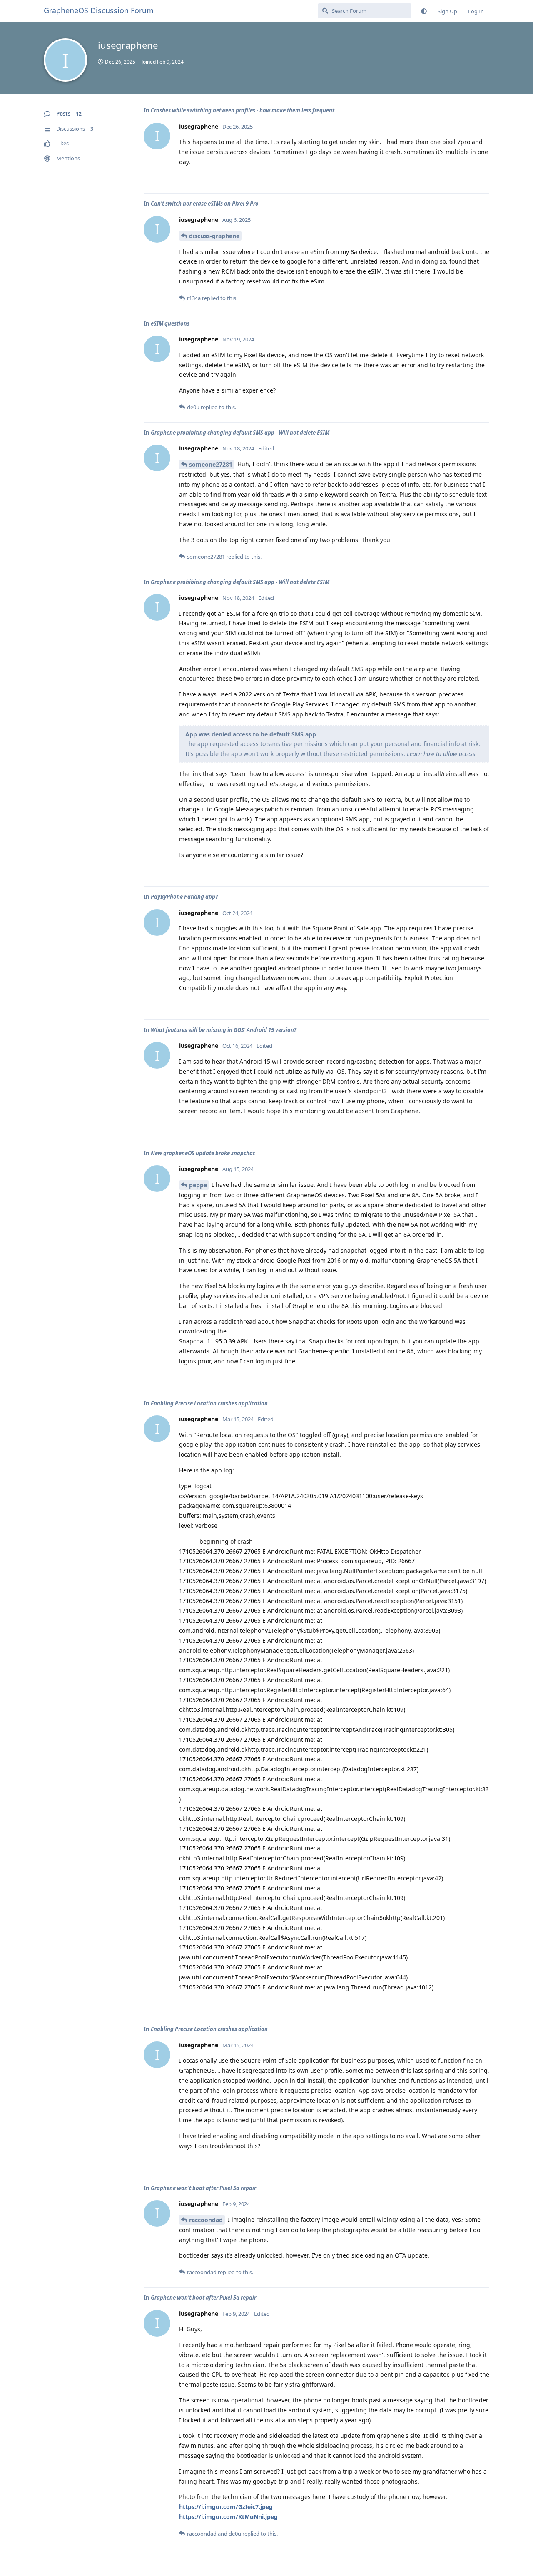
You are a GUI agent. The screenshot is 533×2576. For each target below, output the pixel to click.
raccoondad (206, 2220)
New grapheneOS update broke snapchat (203, 1153)
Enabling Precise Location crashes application (209, 1403)
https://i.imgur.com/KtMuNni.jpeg (228, 2517)
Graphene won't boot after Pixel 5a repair (203, 2188)
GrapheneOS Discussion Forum (99, 10)
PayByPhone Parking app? (184, 897)
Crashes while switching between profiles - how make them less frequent (243, 110)
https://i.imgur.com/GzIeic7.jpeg (226, 2507)
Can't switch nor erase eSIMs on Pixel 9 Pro (205, 204)
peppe (198, 1185)
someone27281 (211, 464)
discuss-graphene (214, 236)
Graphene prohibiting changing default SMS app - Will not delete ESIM (240, 433)
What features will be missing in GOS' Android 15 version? (224, 1030)
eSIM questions (170, 323)
